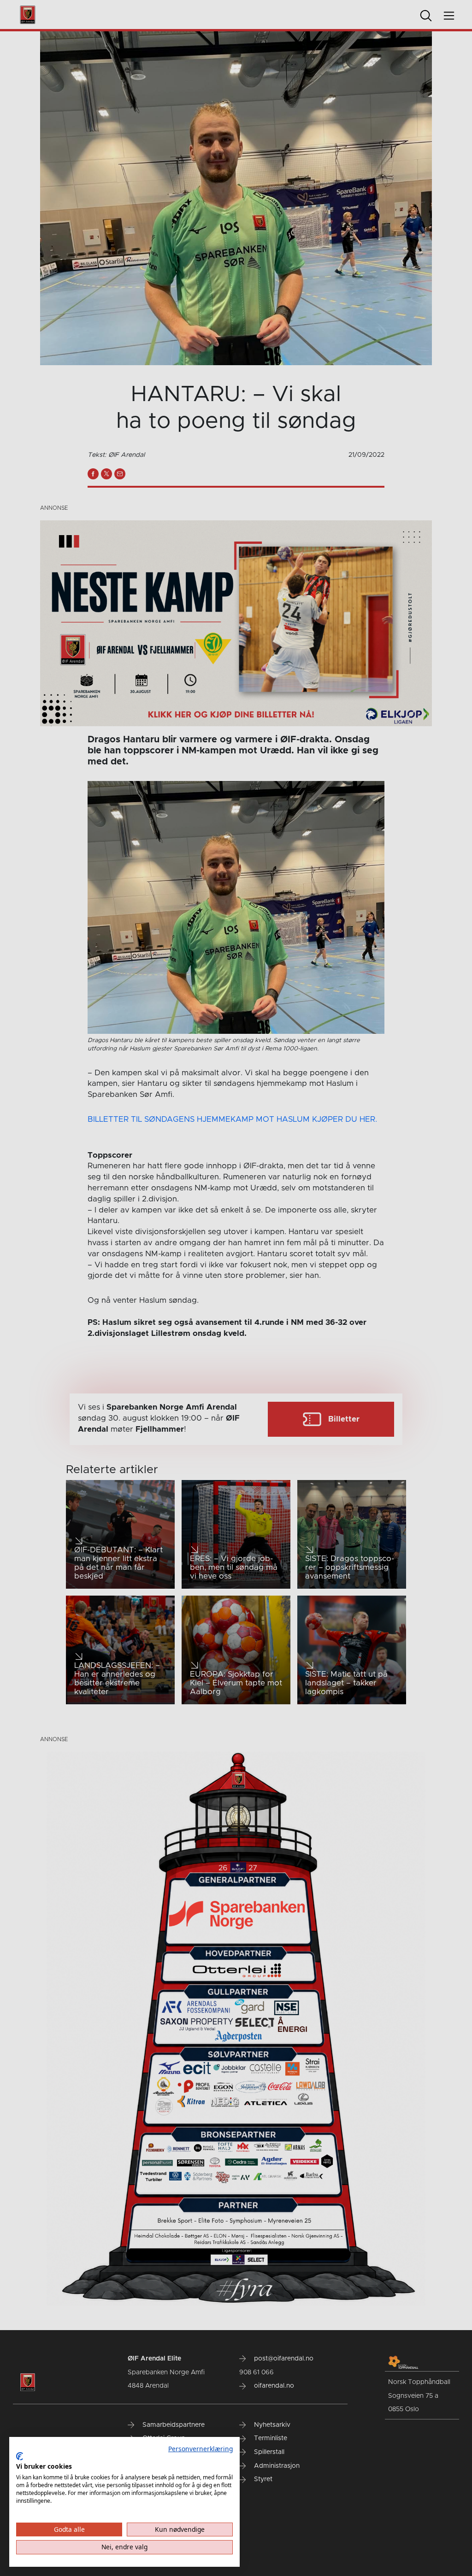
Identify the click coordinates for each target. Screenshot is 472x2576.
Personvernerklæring (201, 2449)
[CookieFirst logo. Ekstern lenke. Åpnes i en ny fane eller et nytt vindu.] (20, 2456)
